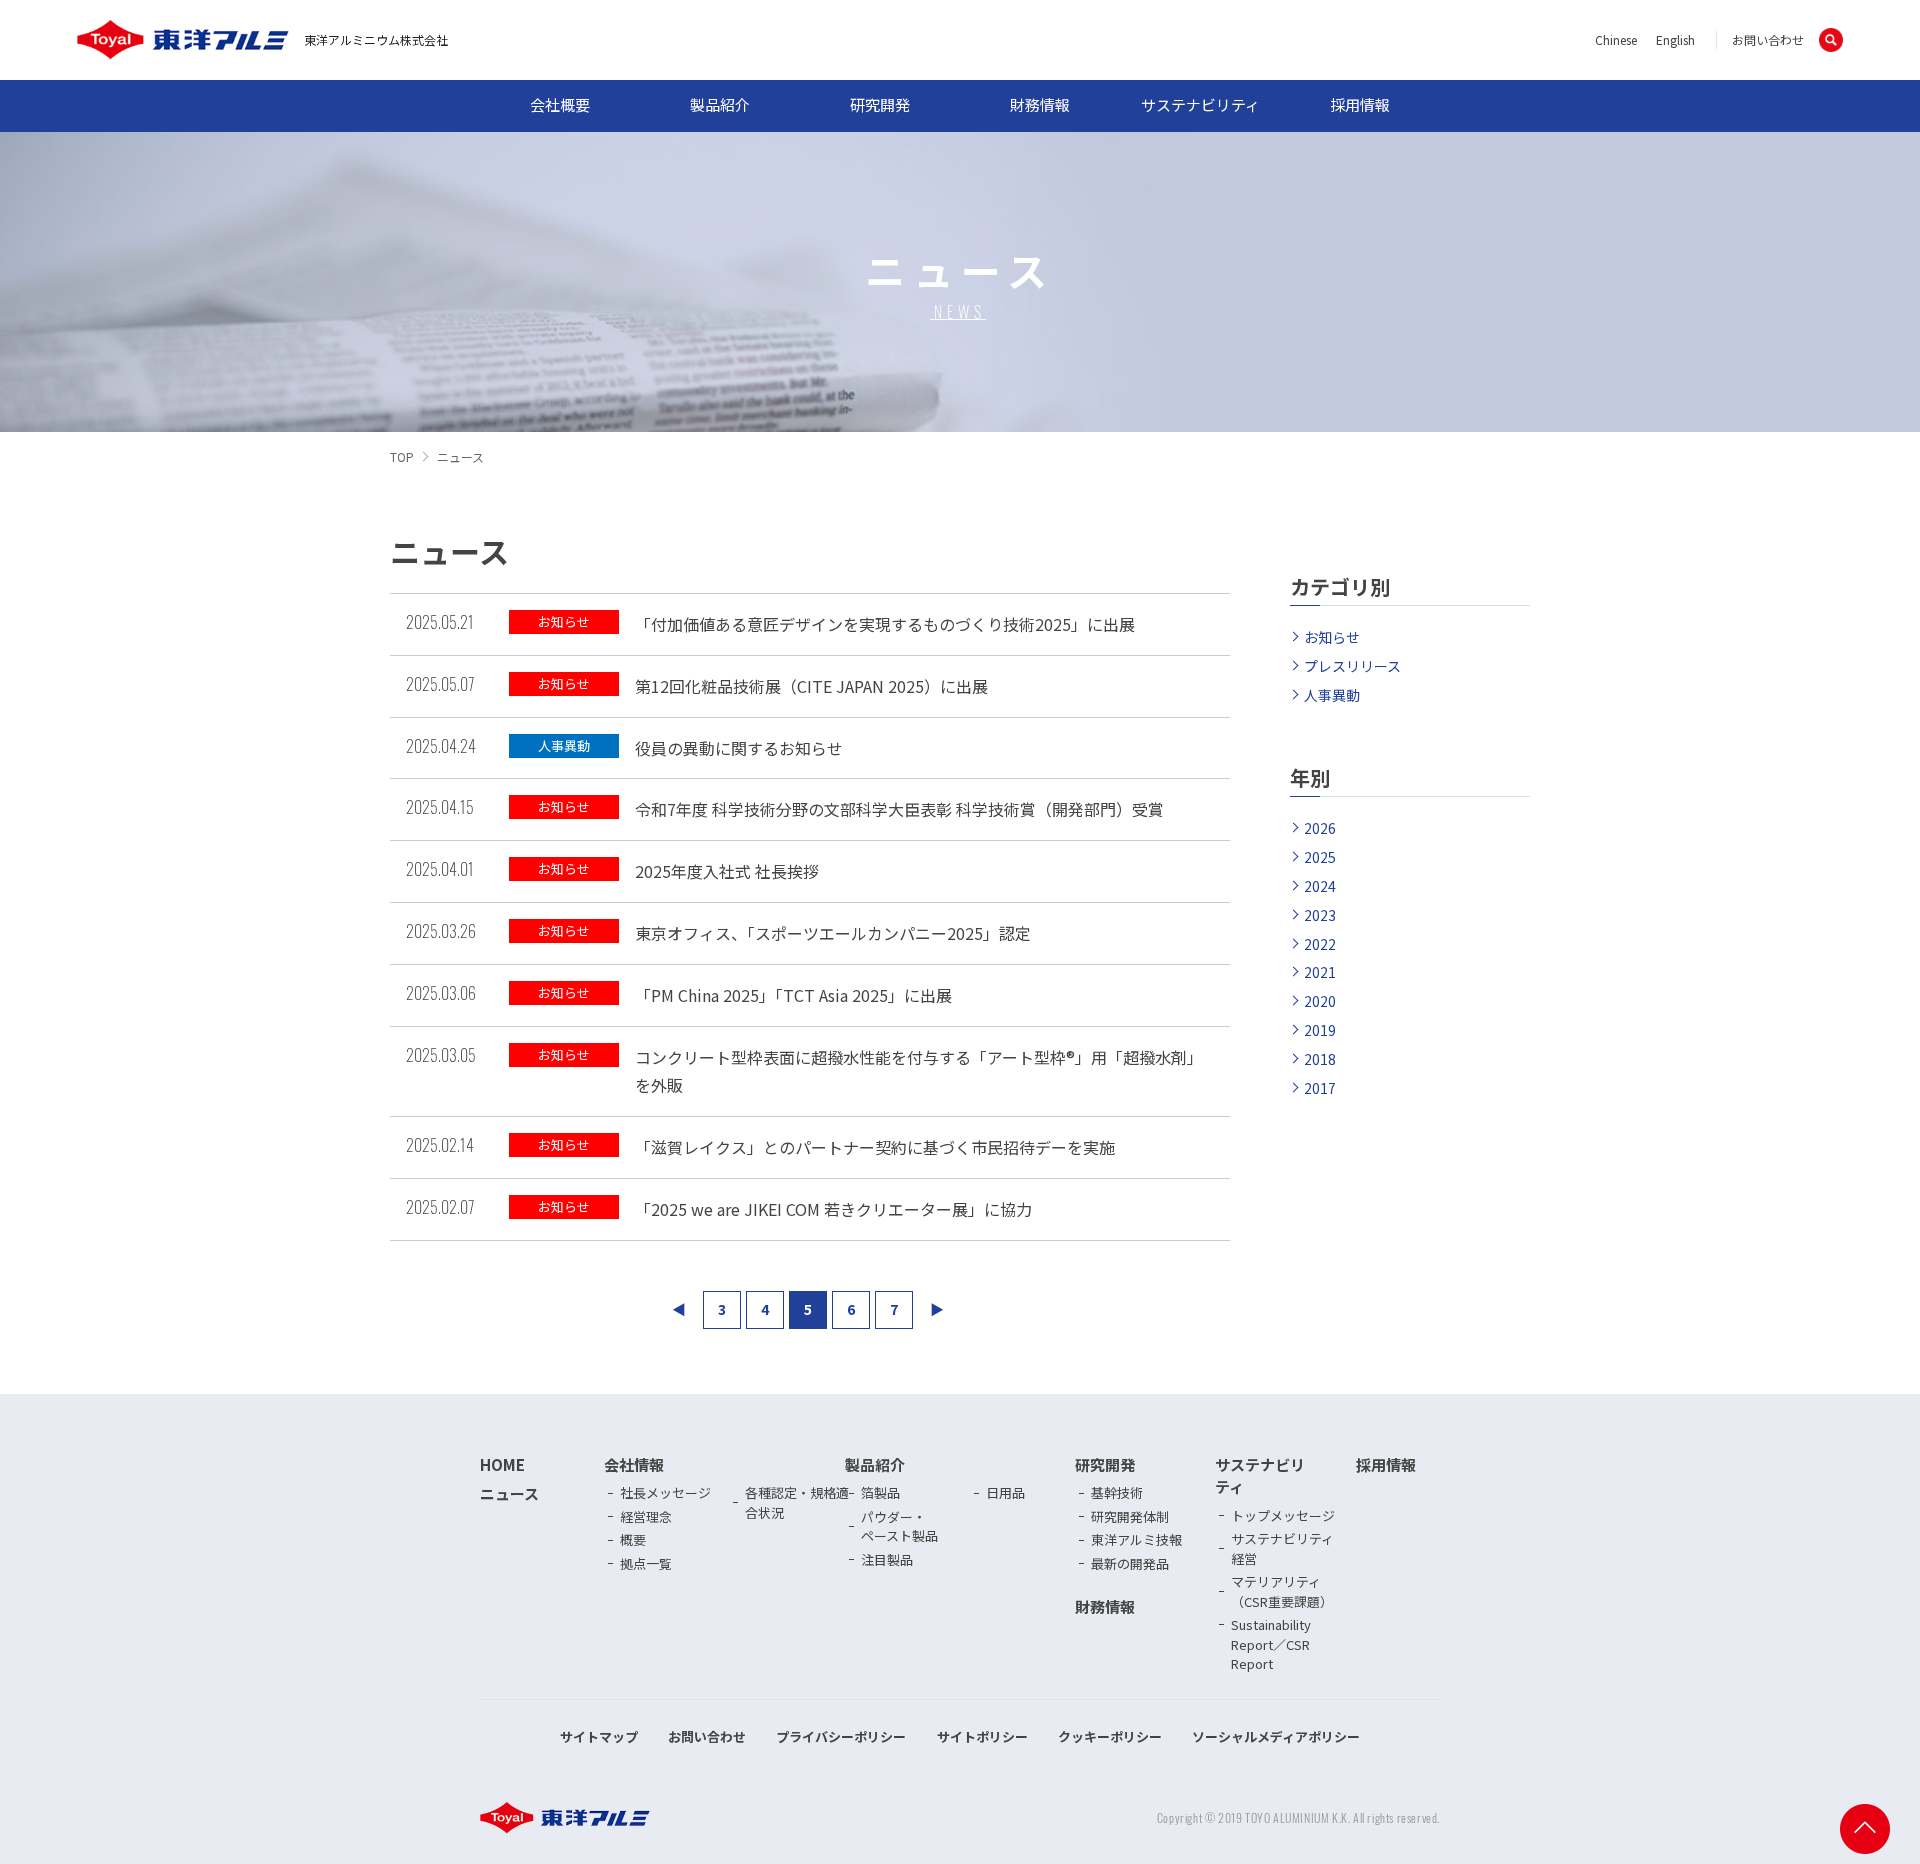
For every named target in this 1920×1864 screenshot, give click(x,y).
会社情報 (634, 1464)
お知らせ (1332, 637)
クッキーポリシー (1110, 1736)
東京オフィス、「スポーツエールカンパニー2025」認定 (833, 933)
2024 (1320, 886)
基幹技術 (1117, 1492)
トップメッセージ (1283, 1515)
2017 (1320, 1088)
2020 (1320, 1001)
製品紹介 (720, 104)
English (1675, 39)
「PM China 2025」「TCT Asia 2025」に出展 (793, 995)
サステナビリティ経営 (1282, 1548)
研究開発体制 (1130, 1516)
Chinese (1616, 39)
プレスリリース (1352, 666)
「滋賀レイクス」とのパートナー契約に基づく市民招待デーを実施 (875, 1147)
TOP (402, 456)
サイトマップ (599, 1736)
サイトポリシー (982, 1736)
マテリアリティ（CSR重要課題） (1282, 1591)
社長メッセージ (665, 1492)
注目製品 (887, 1559)
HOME (502, 1464)
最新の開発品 (1130, 1563)
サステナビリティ (1200, 104)
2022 (1320, 944)
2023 (1320, 915)
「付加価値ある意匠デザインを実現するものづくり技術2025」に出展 (885, 624)
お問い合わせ (1768, 39)
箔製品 (880, 1492)
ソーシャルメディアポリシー (1276, 1736)
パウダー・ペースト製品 (899, 1526)
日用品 (1005, 1492)
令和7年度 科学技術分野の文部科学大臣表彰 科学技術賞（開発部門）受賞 (899, 809)
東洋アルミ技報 (1136, 1539)
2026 (1320, 828)
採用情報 (1360, 104)
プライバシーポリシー (841, 1736)
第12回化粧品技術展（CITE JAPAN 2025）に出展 (811, 686)
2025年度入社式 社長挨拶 (727, 871)
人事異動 (1332, 695)
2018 (1320, 1059)
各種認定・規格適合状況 (797, 1502)
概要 (633, 1539)
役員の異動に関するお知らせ (739, 748)
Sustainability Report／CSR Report (1271, 1644)
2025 (1320, 857)
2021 (1320, 972)
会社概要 (560, 104)
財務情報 (1040, 104)
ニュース (509, 1493)
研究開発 (880, 104)
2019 (1320, 1030)
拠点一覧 (646, 1563)
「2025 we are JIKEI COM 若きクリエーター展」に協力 (833, 1209)
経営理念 (646, 1516)
